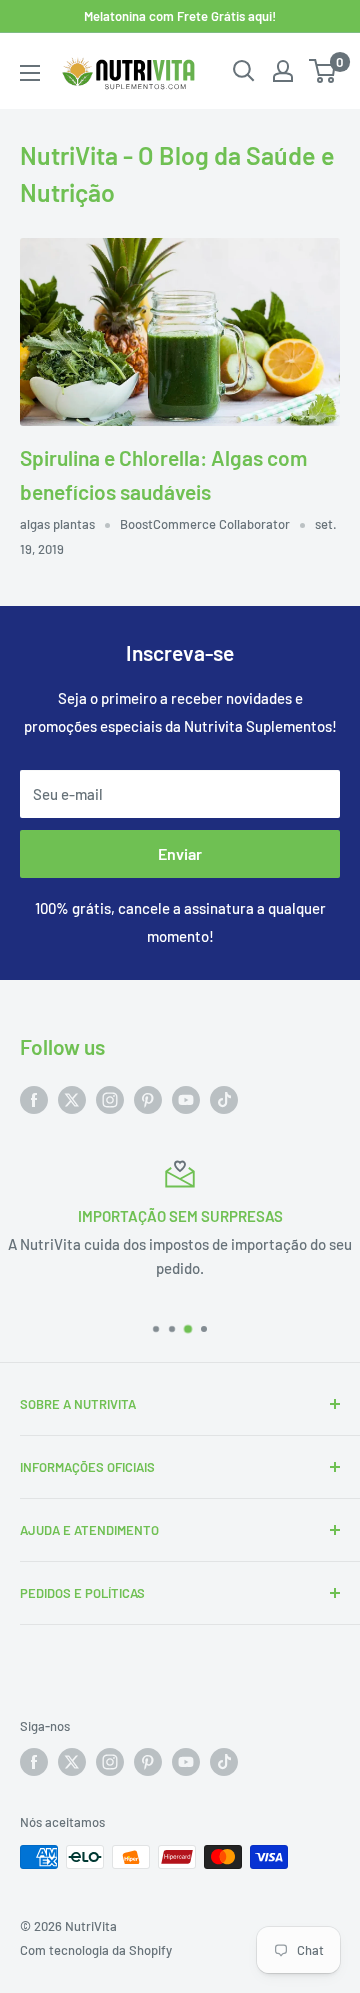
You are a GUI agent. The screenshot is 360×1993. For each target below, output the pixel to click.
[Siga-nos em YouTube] (186, 1098)
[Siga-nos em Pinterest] (148, 1098)
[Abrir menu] (30, 73)
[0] (323, 71)
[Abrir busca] (244, 71)
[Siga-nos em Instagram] (110, 1098)
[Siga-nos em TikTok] (224, 1098)
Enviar (180, 853)
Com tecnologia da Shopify (96, 1950)
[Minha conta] (283, 71)
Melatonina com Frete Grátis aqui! (180, 16)
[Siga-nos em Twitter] (72, 1098)
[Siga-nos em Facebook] (34, 1098)
